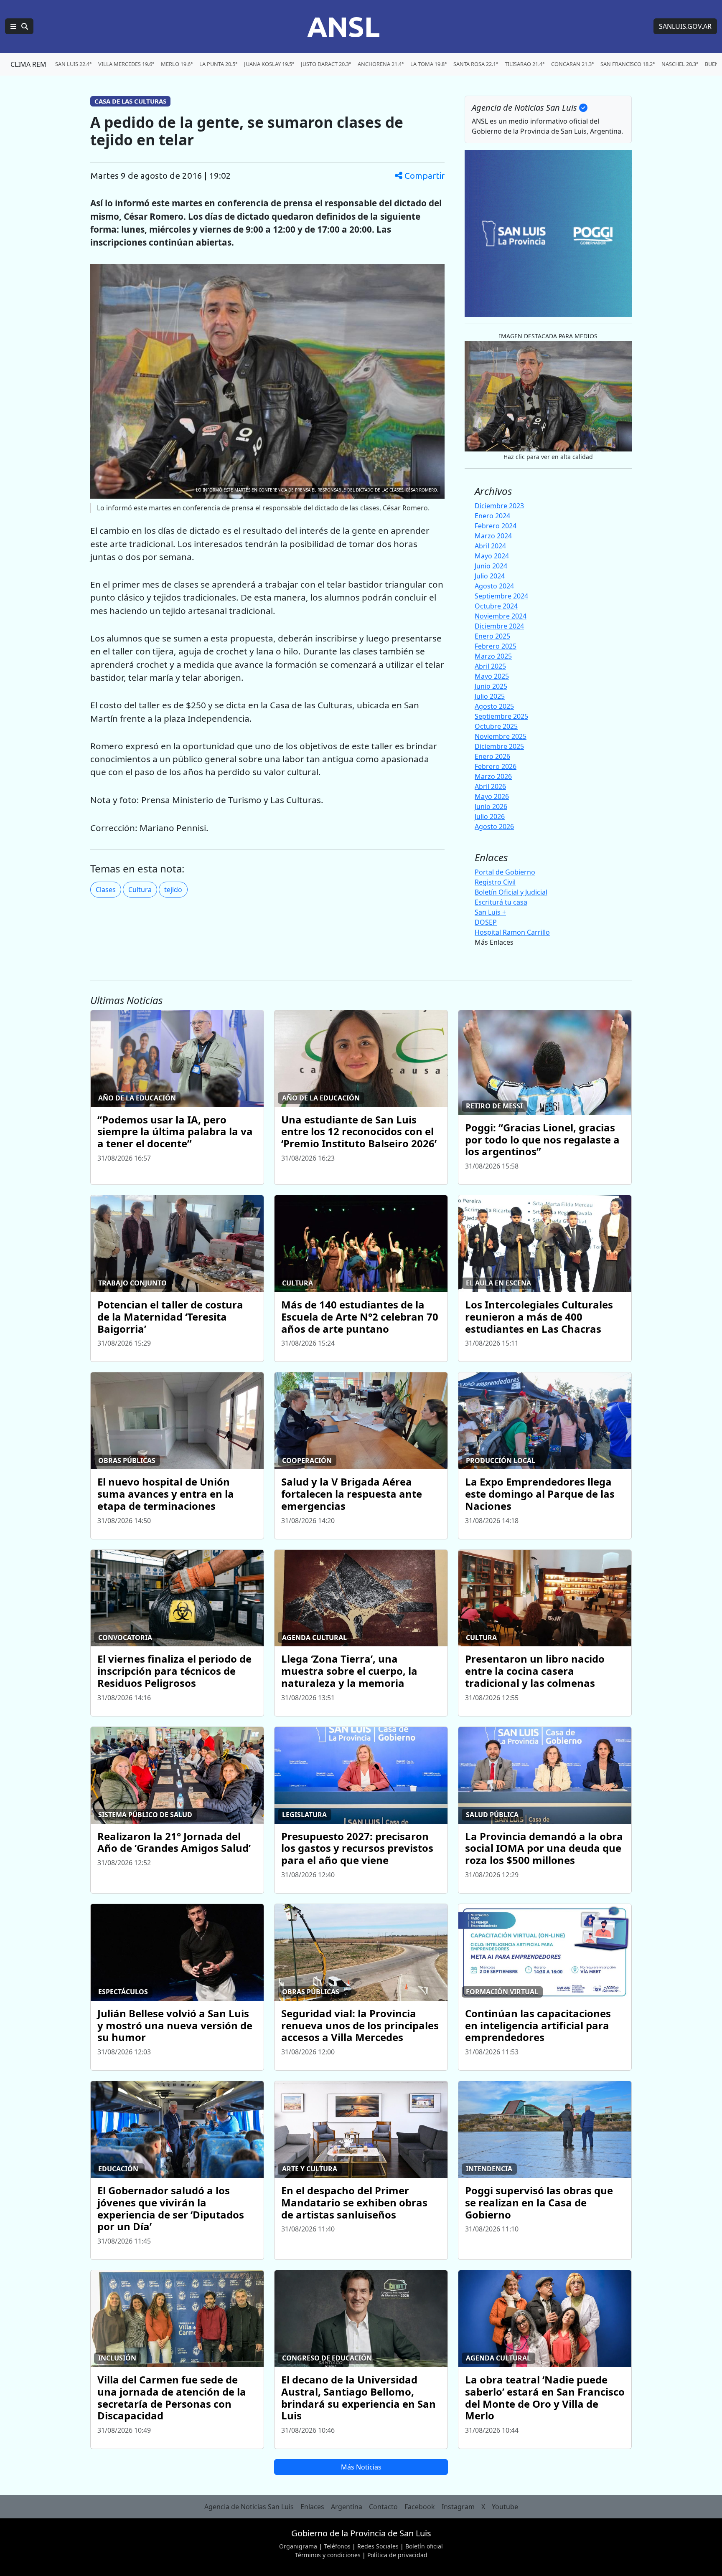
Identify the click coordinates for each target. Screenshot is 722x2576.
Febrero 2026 (496, 766)
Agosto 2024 (494, 586)
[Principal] (19, 26)
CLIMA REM (28, 64)
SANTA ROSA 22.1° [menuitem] (476, 64)
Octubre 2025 (496, 726)
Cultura (140, 890)
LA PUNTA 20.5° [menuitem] (218, 64)
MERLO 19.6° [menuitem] (177, 64)
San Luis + (490, 912)
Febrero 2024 (496, 526)
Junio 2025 (491, 686)
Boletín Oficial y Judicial (511, 892)
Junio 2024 (491, 566)
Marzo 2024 (493, 536)
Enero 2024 (492, 516)
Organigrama (298, 2546)
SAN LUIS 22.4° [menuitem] (73, 64)
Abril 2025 (490, 666)
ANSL (343, 26)
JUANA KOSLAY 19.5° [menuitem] (269, 64)
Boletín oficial (424, 2546)
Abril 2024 (490, 546)
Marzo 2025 (493, 656)
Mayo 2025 (492, 676)
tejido (173, 890)
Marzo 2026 (493, 776)
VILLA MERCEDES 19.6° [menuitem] (126, 64)
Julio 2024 (490, 576)
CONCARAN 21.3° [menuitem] (572, 64)
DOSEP (486, 922)
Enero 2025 (492, 636)
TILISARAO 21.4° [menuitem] (525, 64)
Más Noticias (361, 2467)
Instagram (458, 2507)
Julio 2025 (490, 696)
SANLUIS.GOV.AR (685, 26)
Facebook (420, 2507)
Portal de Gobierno (505, 872)
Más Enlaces (494, 942)
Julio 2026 (490, 816)
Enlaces (312, 2507)
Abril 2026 (490, 786)
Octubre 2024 (496, 606)
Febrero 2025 (496, 646)
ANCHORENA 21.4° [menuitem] (381, 64)
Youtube (505, 2507)
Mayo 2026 (492, 796)
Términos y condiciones (328, 2555)
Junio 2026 (491, 806)
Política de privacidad (397, 2555)
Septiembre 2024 (501, 596)
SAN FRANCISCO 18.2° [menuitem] (628, 64)
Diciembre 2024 (499, 626)
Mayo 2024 (492, 556)
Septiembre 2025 (501, 716)
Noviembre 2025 (501, 736)
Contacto (383, 2507)
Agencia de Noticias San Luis (249, 2507)
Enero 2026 (492, 756)
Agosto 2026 (494, 827)
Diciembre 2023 (499, 506)
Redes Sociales (378, 2546)
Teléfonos (337, 2546)
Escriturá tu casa (501, 902)
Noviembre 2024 (501, 616)
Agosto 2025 (494, 706)
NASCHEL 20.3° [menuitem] (680, 64)
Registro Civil (495, 882)
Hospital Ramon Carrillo (512, 932)
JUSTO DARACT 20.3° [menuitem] (326, 64)
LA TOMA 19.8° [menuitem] (428, 64)
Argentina (347, 2507)
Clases (106, 890)
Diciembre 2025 (499, 746)
